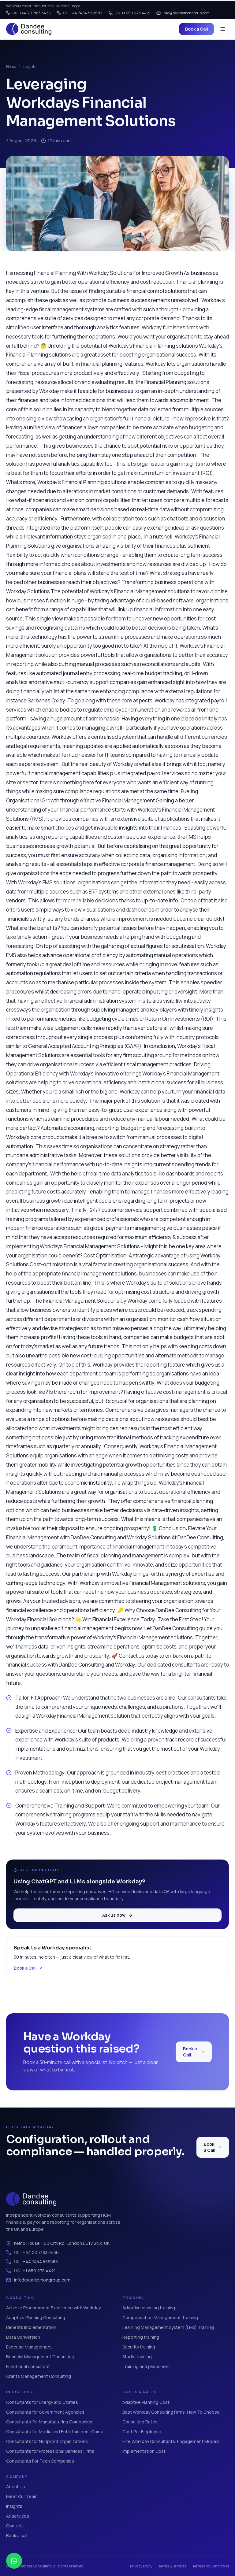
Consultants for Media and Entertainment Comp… (56, 2432)
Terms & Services (172, 2566)
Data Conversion (23, 2337)
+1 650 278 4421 (132, 13)
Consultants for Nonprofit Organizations (47, 2441)
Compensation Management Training (160, 2317)
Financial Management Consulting (40, 2357)
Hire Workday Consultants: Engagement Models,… (173, 2441)
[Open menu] (223, 29)
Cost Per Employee (142, 2432)
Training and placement (146, 2366)
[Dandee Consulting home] (29, 29)
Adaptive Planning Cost (146, 2402)
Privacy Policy (141, 2566)
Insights (29, 67)
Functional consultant (28, 2366)
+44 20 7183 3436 (32, 13)
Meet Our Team (22, 2496)
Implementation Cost (144, 2451)
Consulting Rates (140, 2422)
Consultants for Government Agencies (45, 2412)
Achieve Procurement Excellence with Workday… (55, 2308)
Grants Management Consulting (39, 2376)
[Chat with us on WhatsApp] (14, 2561)
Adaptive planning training (149, 2308)
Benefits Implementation (31, 2327)
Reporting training (141, 2337)
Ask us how (114, 1915)
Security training (139, 2347)
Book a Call (197, 29)
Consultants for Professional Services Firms (50, 2451)
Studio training (137, 2357)
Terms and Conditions (211, 2566)
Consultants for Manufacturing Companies (49, 2422)
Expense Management (29, 2347)
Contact (15, 2526)
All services (18, 2516)
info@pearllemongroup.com (186, 13)
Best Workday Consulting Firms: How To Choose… (172, 2412)
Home (11, 67)
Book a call (17, 2535)
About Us (16, 2487)
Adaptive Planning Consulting (36, 2317)
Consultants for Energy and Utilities (42, 2402)
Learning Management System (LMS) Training (168, 2327)
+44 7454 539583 (83, 13)
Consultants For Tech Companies (40, 2461)
